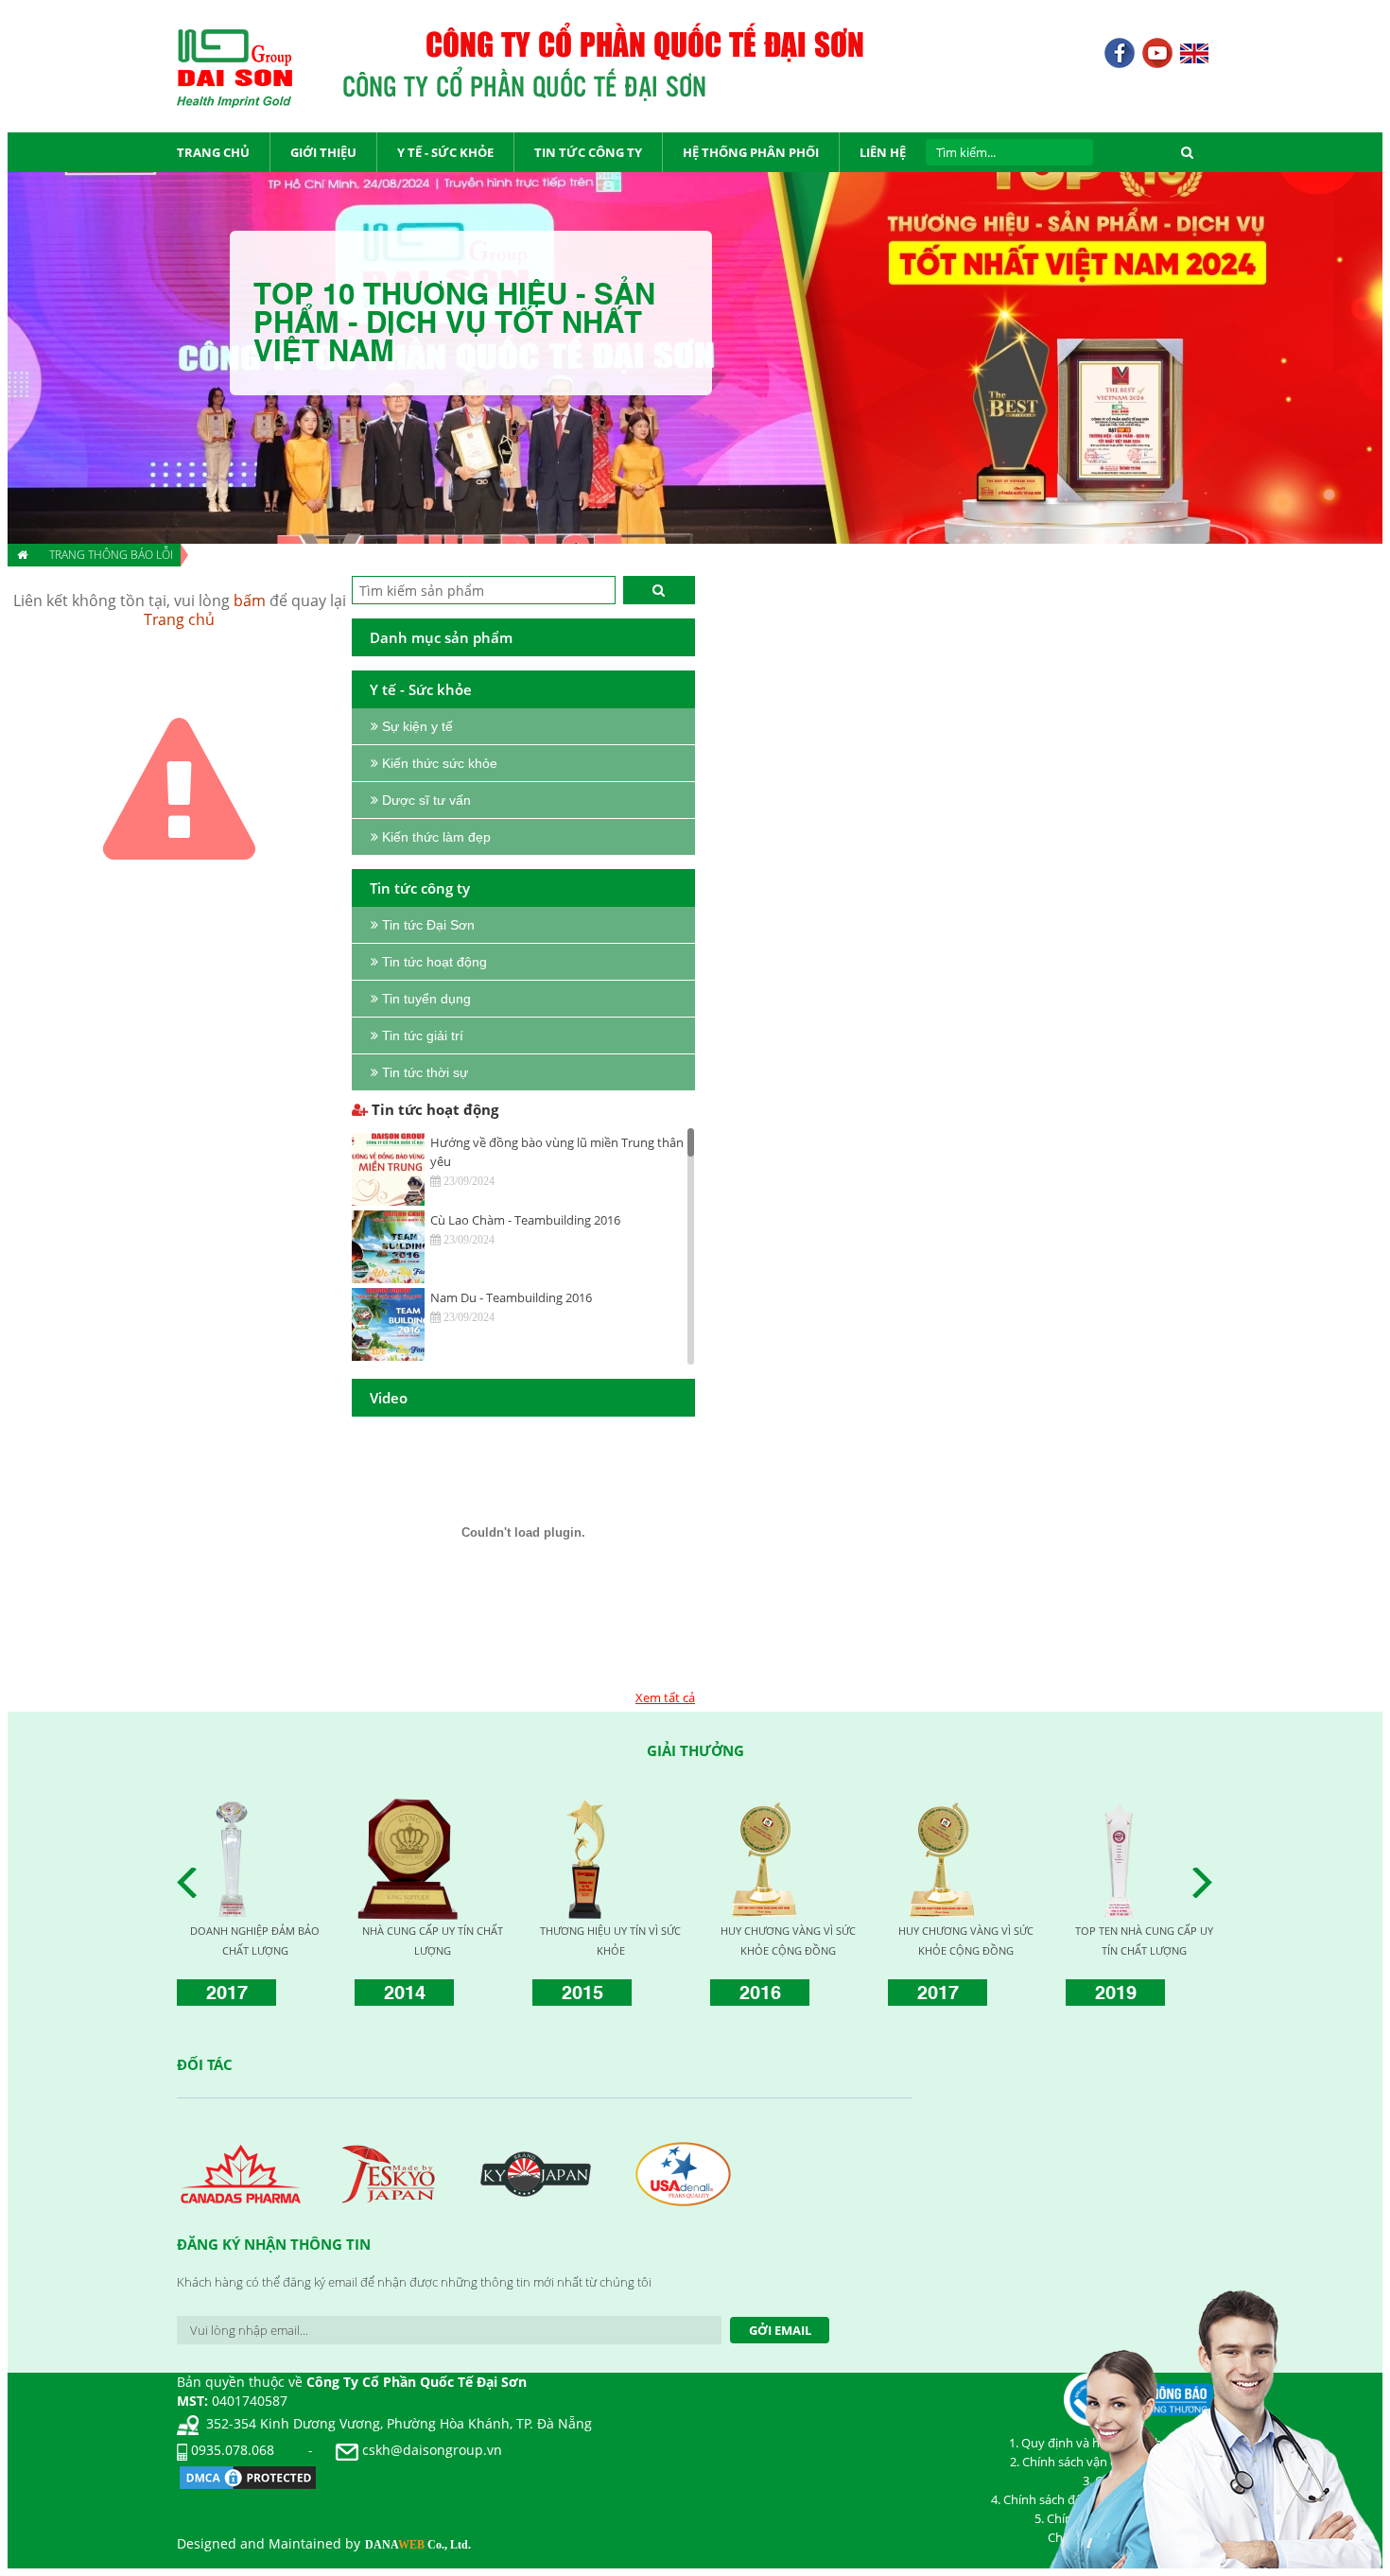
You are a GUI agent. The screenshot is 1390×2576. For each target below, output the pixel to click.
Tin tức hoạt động (433, 1109)
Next (1208, 1883)
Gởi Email (780, 2330)
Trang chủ (179, 619)
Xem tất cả (665, 1697)
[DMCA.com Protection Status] (248, 2476)
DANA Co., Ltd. (418, 2545)
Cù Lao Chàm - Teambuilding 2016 (525, 1220)
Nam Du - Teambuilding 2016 (511, 1297)
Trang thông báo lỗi (111, 555)
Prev (192, 1883)
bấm (250, 600)
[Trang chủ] (21, 555)
